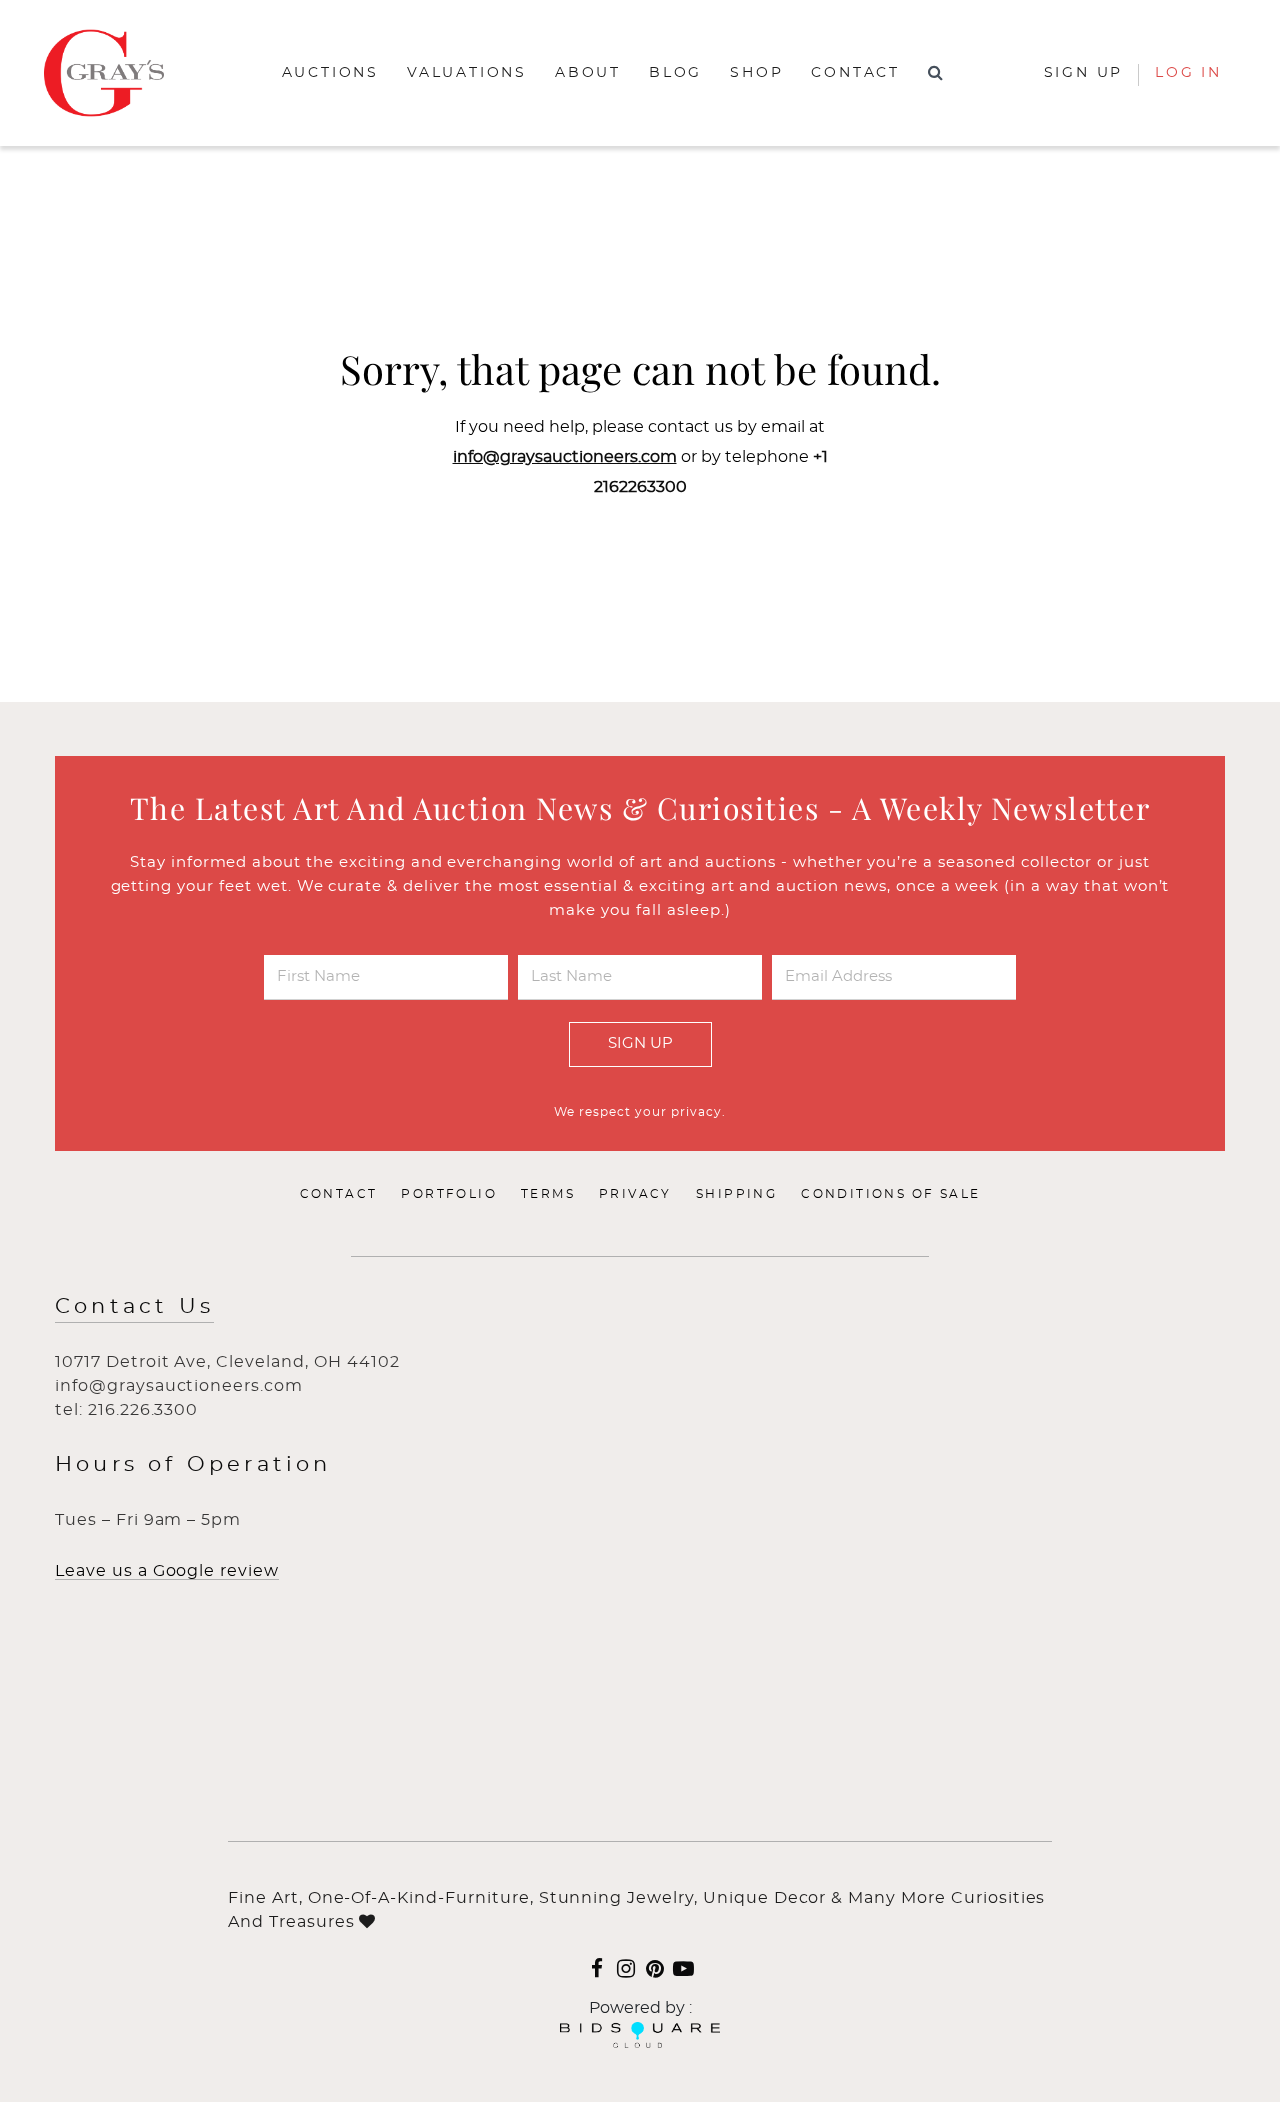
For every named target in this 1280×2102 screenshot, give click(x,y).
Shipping (736, 1194)
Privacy (635, 1194)
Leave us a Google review (167, 1571)
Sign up (1084, 73)
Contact (855, 73)
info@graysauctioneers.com (565, 457)
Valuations (467, 73)
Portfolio (449, 1194)
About (588, 73)
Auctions (330, 73)
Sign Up (640, 1043)
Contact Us (134, 1306)
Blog (675, 73)
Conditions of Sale (890, 1194)
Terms (548, 1194)
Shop (756, 73)
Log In (1188, 73)
